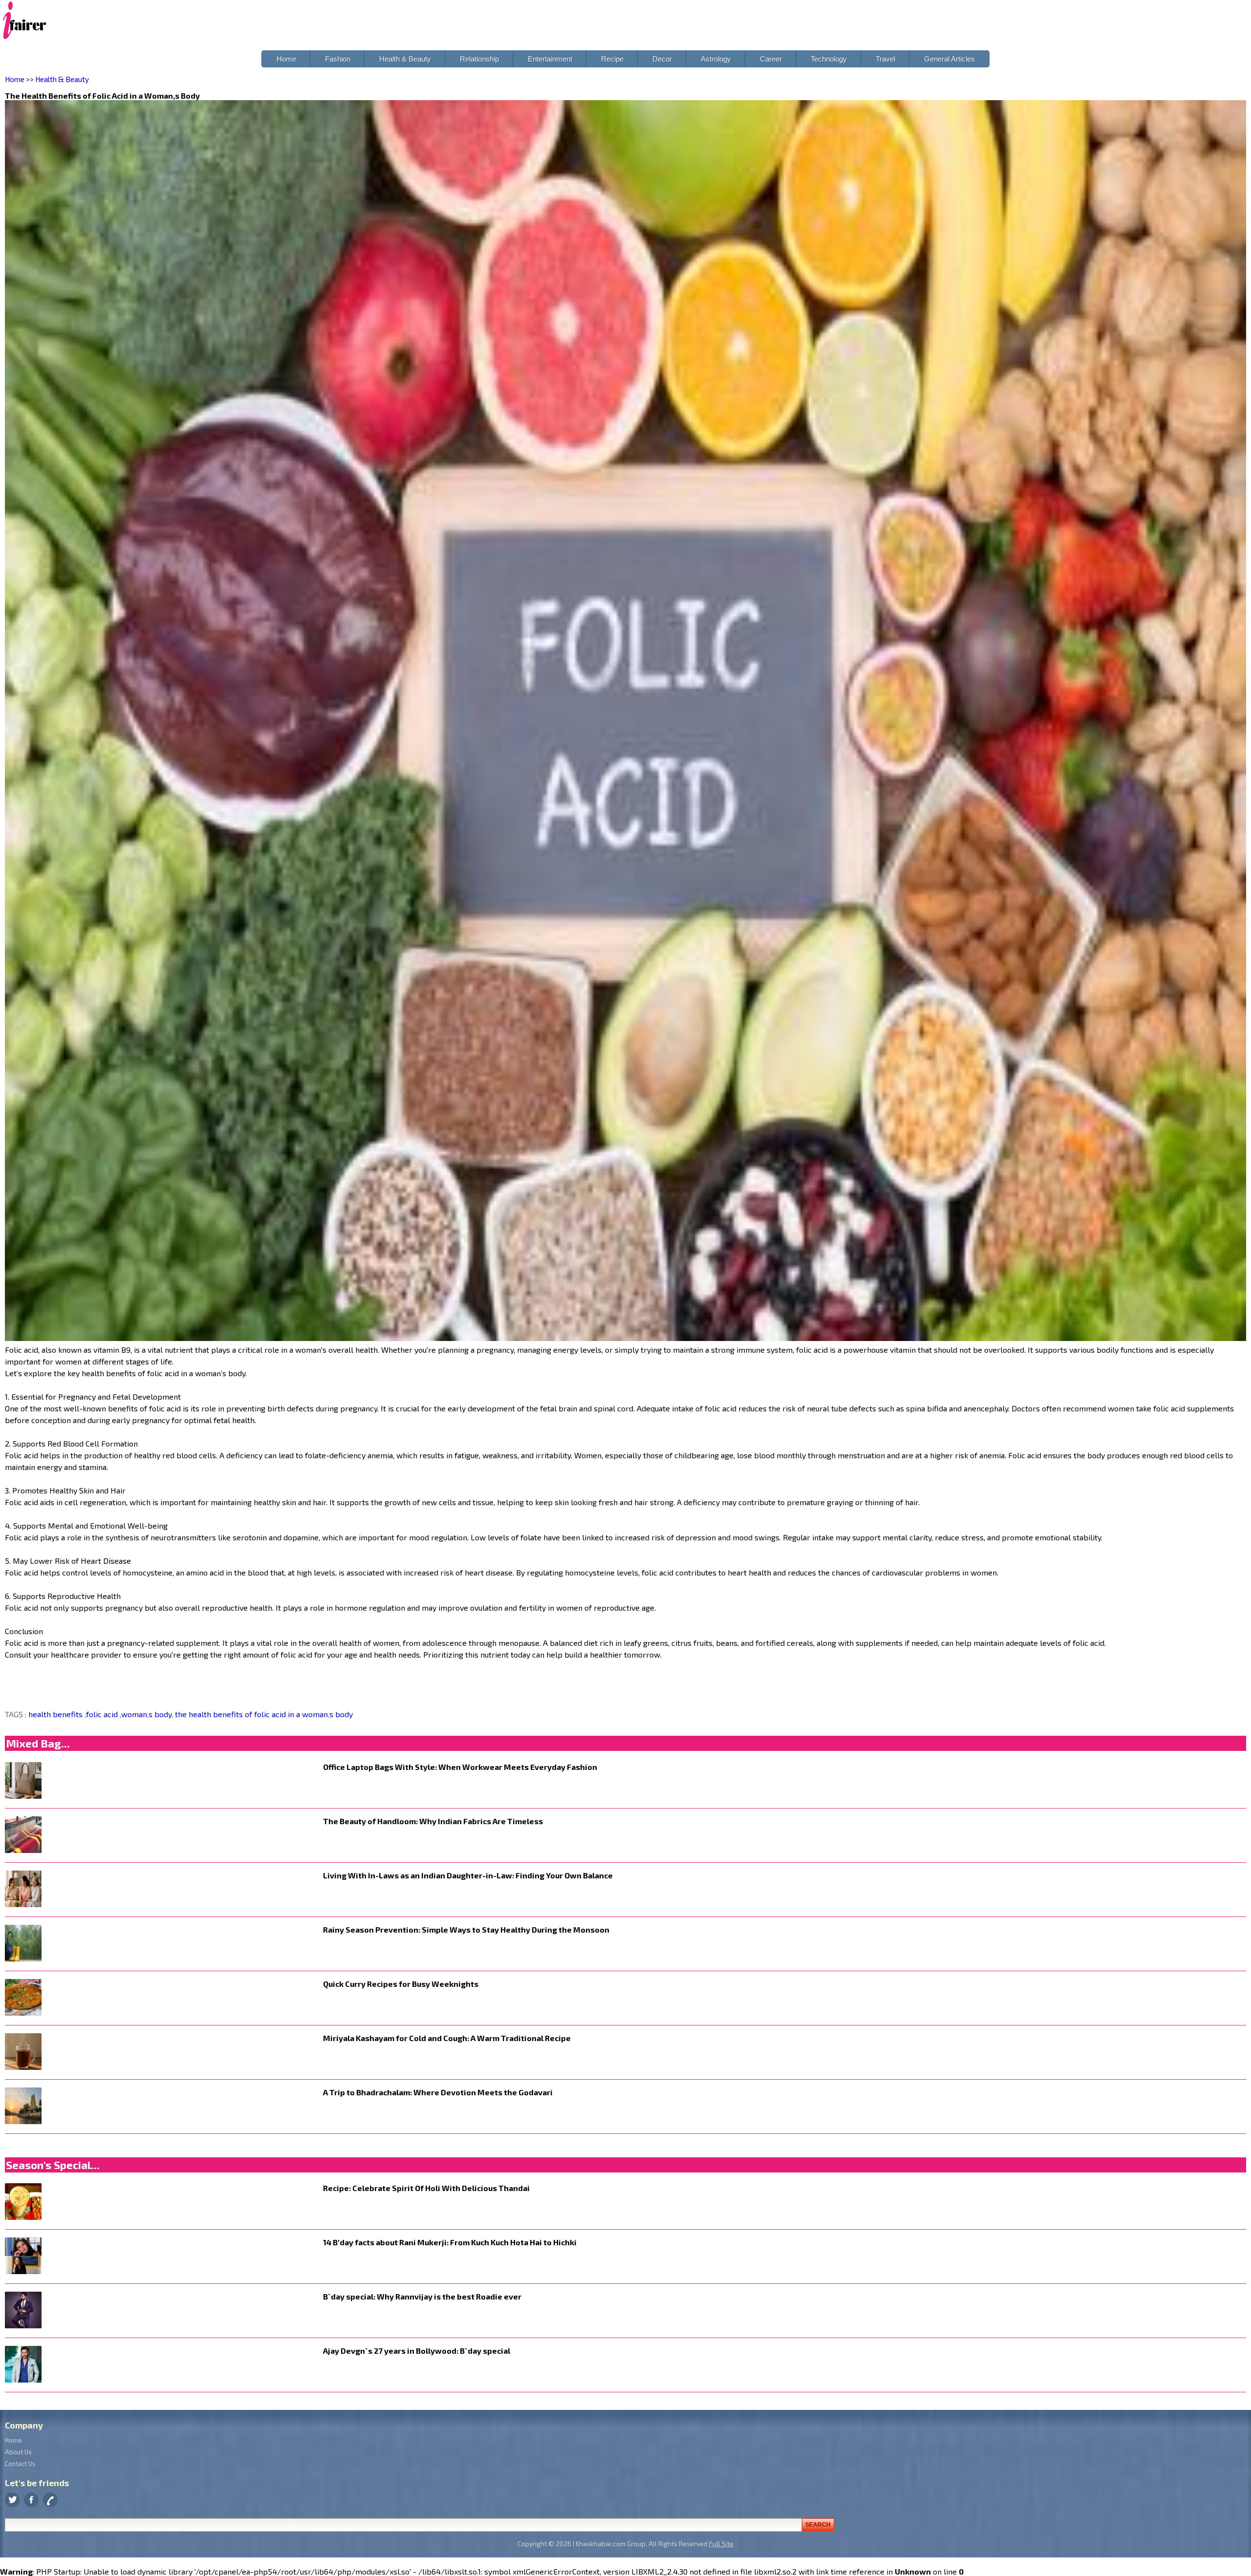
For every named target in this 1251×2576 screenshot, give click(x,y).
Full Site (721, 2544)
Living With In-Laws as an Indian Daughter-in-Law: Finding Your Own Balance (468, 1875)
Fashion (338, 59)
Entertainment (550, 59)
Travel (885, 59)
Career (771, 59)
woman (134, 1714)
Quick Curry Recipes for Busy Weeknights (401, 1984)
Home (286, 59)
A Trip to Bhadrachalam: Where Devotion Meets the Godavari (438, 2092)
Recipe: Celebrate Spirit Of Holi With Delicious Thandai (426, 2188)
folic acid (103, 1714)
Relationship (479, 59)
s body (160, 1714)
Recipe (612, 59)
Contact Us (20, 2464)
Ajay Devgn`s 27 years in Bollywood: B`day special (417, 2351)
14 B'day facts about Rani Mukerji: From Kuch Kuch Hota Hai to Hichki (450, 2242)
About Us (18, 2452)
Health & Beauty (405, 59)
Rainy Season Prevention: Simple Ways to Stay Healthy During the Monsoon (466, 1929)
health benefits (56, 1714)
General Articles (949, 59)
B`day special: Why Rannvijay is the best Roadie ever (422, 2296)
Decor (662, 59)
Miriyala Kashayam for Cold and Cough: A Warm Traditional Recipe (447, 2038)
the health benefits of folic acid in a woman (250, 1714)
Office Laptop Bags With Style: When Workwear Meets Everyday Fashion (460, 1767)
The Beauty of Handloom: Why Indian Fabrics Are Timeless (433, 1821)
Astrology (716, 59)
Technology (829, 59)
